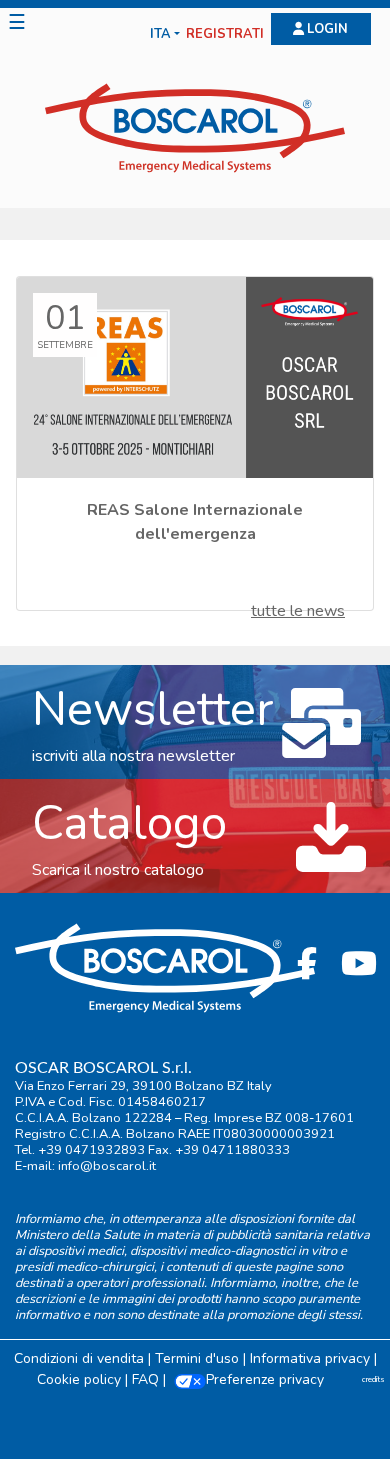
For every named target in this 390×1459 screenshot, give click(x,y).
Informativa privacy (310, 1358)
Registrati (225, 34)
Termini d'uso (197, 1358)
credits (373, 1379)
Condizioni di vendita (79, 1358)
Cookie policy (79, 1379)
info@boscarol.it (107, 1166)
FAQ (145, 1379)
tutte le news (298, 611)
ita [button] (160, 34)
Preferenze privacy (265, 1379)
